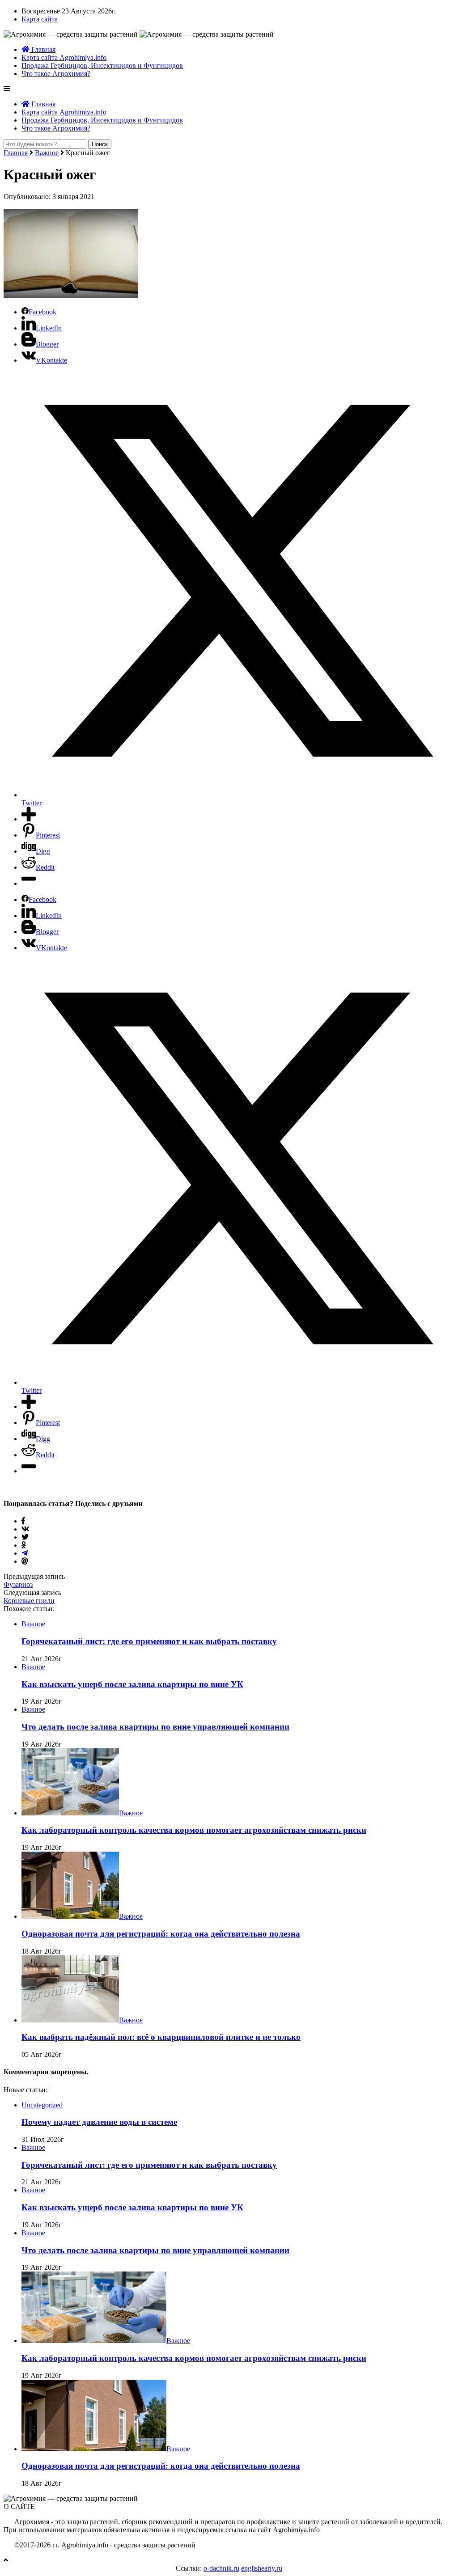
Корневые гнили (29, 1601)
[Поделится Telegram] (25, 1553)
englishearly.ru (262, 2568)
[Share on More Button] (29, 819)
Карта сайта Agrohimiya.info (64, 57)
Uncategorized (42, 2105)
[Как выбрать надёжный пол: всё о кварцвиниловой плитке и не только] (70, 2020)
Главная (42, 49)
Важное (47, 153)
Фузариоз (18, 1584)
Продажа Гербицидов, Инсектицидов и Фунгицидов (102, 66)
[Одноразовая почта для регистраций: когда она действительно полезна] (70, 1916)
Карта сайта (40, 19)
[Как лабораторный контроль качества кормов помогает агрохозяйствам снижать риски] (70, 1813)
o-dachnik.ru (221, 2568)
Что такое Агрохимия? (56, 74)
